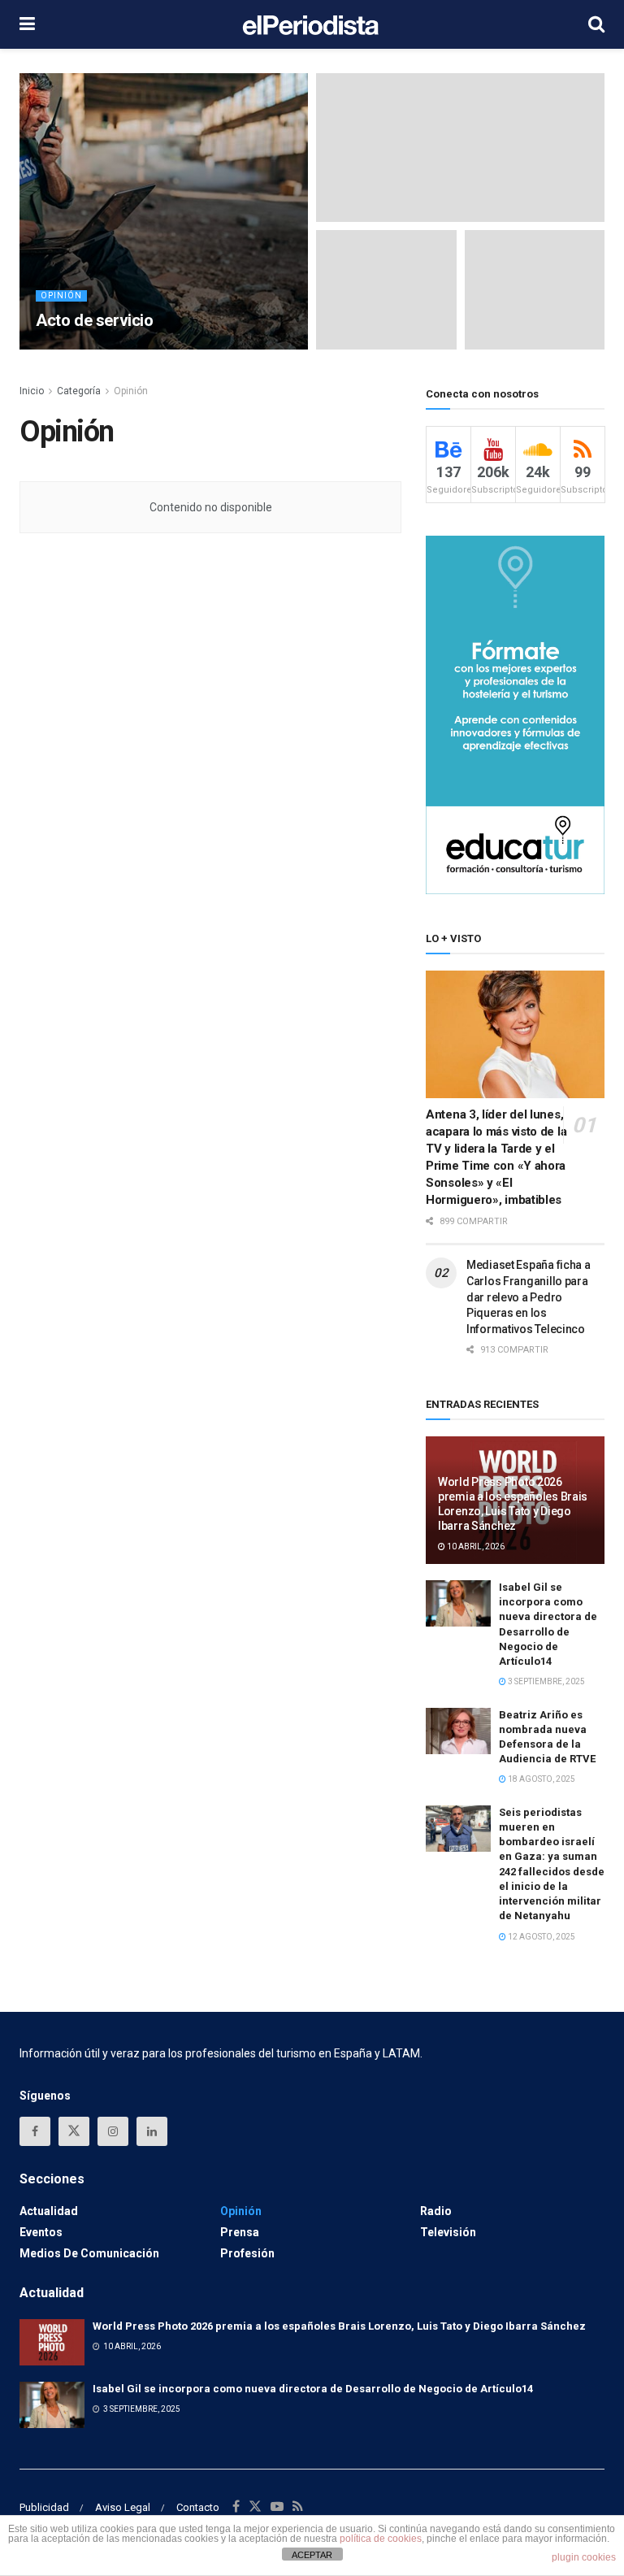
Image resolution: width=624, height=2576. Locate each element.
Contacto (198, 2507)
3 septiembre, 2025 (546, 1681)
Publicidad (44, 2507)
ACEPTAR (312, 2555)
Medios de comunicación (89, 2253)
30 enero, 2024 (149, 348)
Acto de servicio (95, 320)
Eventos (41, 2232)
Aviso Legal (123, 2507)
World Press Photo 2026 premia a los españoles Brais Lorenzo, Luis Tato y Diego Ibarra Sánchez (339, 2326)
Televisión (448, 2232)
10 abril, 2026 (475, 1546)
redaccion (78, 348)
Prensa (240, 2232)
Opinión (61, 295)
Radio (436, 2211)
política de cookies (381, 2539)
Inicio (32, 391)
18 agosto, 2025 (541, 1779)
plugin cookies (584, 2557)
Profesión (247, 2253)
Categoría (79, 391)
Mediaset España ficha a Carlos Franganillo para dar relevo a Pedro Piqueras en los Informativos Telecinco (529, 1297)
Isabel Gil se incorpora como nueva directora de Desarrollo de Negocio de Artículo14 (313, 2389)
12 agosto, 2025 (541, 1937)
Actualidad (49, 2211)
